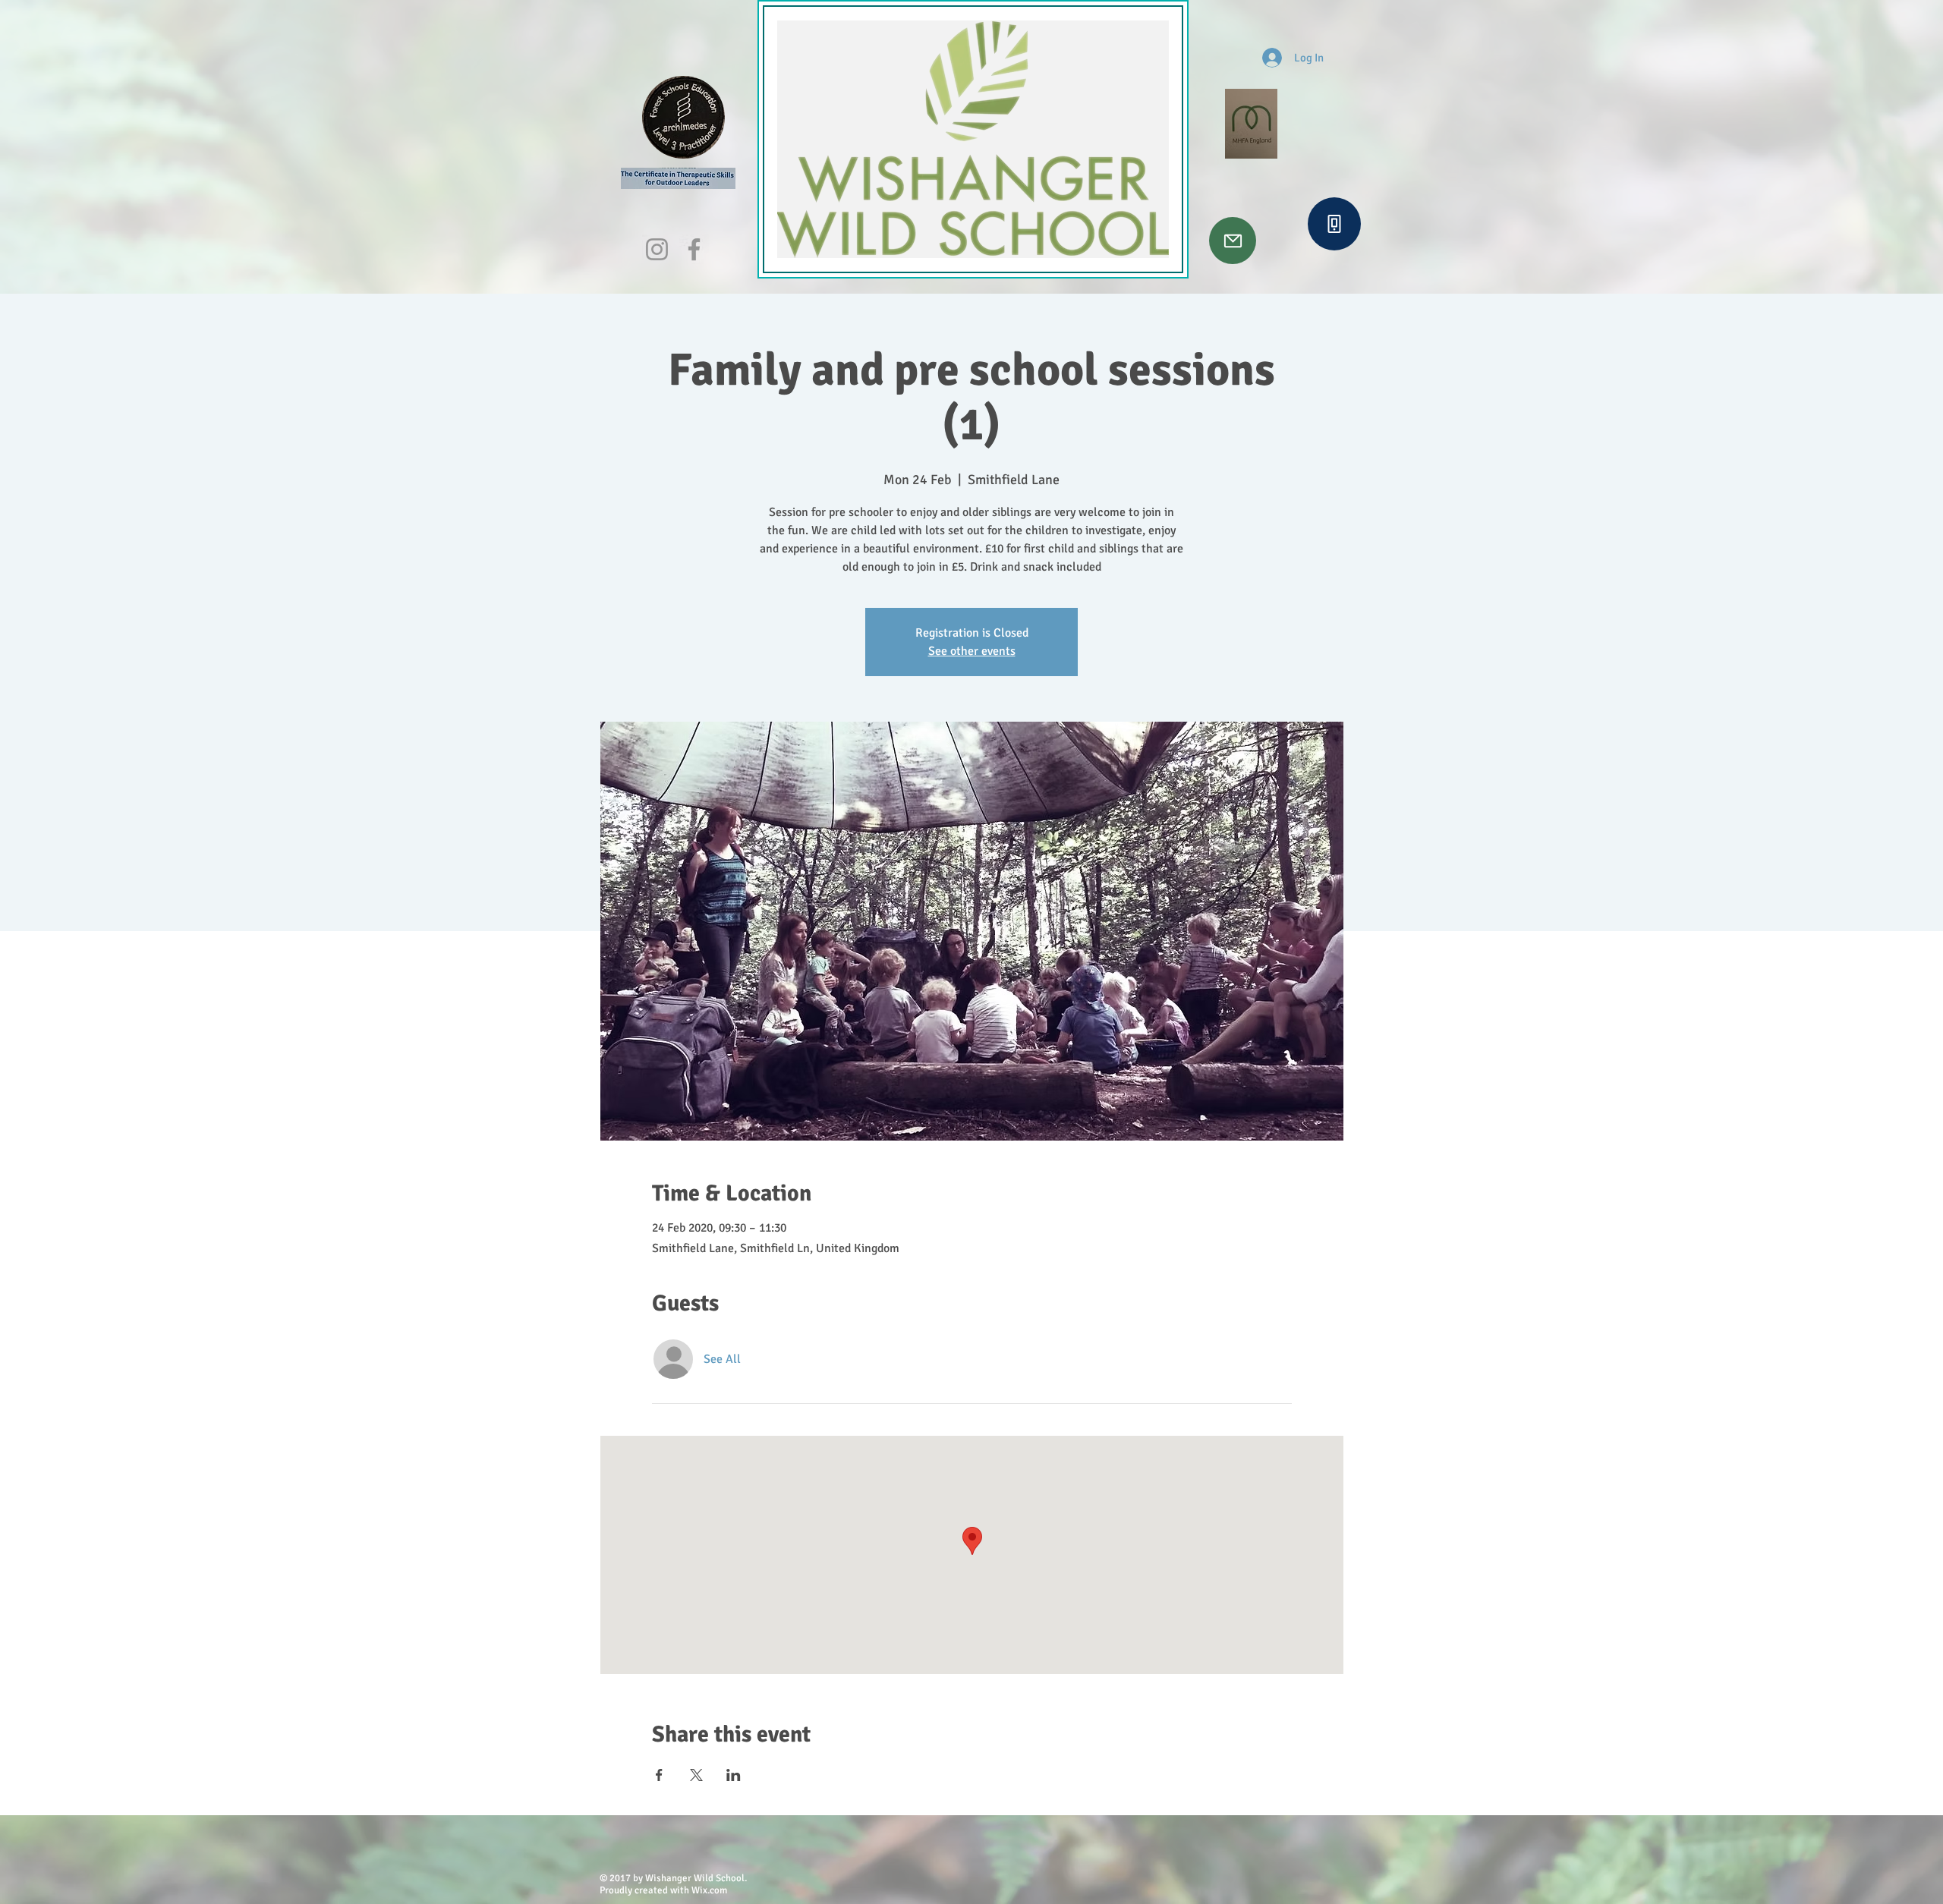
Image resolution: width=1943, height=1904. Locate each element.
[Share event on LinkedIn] (734, 1775)
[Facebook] (694, 249)
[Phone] (1334, 224)
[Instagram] (657, 249)
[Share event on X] (696, 1775)
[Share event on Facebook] (659, 1775)
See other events (972, 651)
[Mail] (1233, 241)
